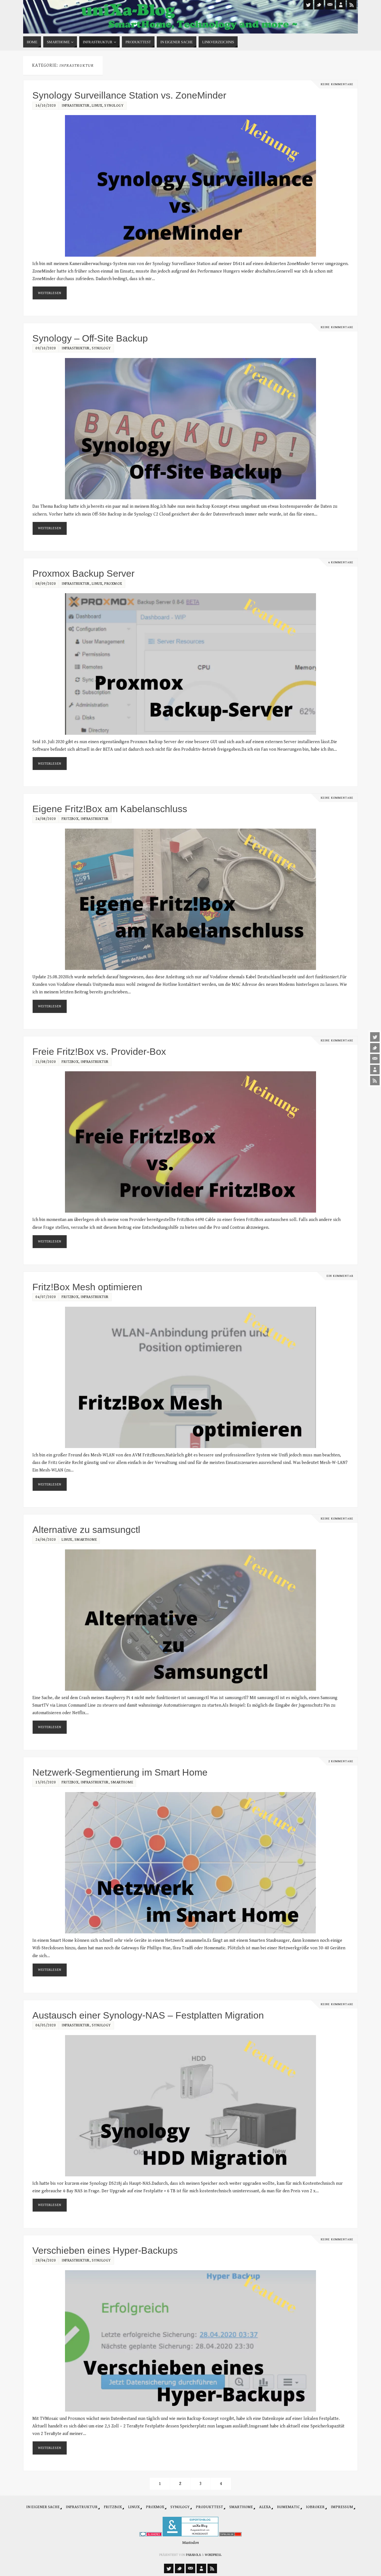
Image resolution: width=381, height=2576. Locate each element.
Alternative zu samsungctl (86, 1530)
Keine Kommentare (337, 84)
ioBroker (315, 2507)
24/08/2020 (46, 819)
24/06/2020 (46, 1540)
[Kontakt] (375, 1059)
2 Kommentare (341, 1761)
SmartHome (86, 1540)
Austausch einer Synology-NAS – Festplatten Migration (148, 2015)
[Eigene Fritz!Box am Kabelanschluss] (191, 899)
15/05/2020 (46, 1782)
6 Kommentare (341, 562)
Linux (97, 106)
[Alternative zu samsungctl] (191, 1620)
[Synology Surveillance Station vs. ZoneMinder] (191, 186)
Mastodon (191, 2543)
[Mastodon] (375, 1037)
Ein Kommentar (340, 1276)
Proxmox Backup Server (83, 573)
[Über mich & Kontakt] (375, 1070)
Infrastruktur (76, 106)
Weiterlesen (50, 293)
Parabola (193, 2555)
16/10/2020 (46, 106)
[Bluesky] (375, 1048)
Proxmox (113, 584)
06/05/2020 (46, 2025)
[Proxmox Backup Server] (191, 664)
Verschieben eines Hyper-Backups (105, 2250)
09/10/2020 (46, 348)
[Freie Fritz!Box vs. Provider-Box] (191, 1142)
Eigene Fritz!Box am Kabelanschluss (110, 809)
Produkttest (209, 2507)
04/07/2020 (46, 1297)
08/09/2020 (46, 584)
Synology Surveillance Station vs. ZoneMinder (129, 95)
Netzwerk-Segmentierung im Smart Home (120, 1772)
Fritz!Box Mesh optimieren (87, 1287)
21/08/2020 (46, 1062)
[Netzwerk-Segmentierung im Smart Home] (191, 1863)
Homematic (288, 2507)
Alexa (265, 2507)
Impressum (342, 2507)
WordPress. (213, 2555)
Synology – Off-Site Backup (90, 338)
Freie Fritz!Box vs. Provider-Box (99, 1051)
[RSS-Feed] (375, 1081)
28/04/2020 (46, 2260)
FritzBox (70, 819)
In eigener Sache (43, 2507)
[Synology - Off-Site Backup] (191, 429)
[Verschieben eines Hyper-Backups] (191, 2341)
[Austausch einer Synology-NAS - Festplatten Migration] (191, 2106)
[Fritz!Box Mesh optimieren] (191, 1377)
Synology (114, 106)
